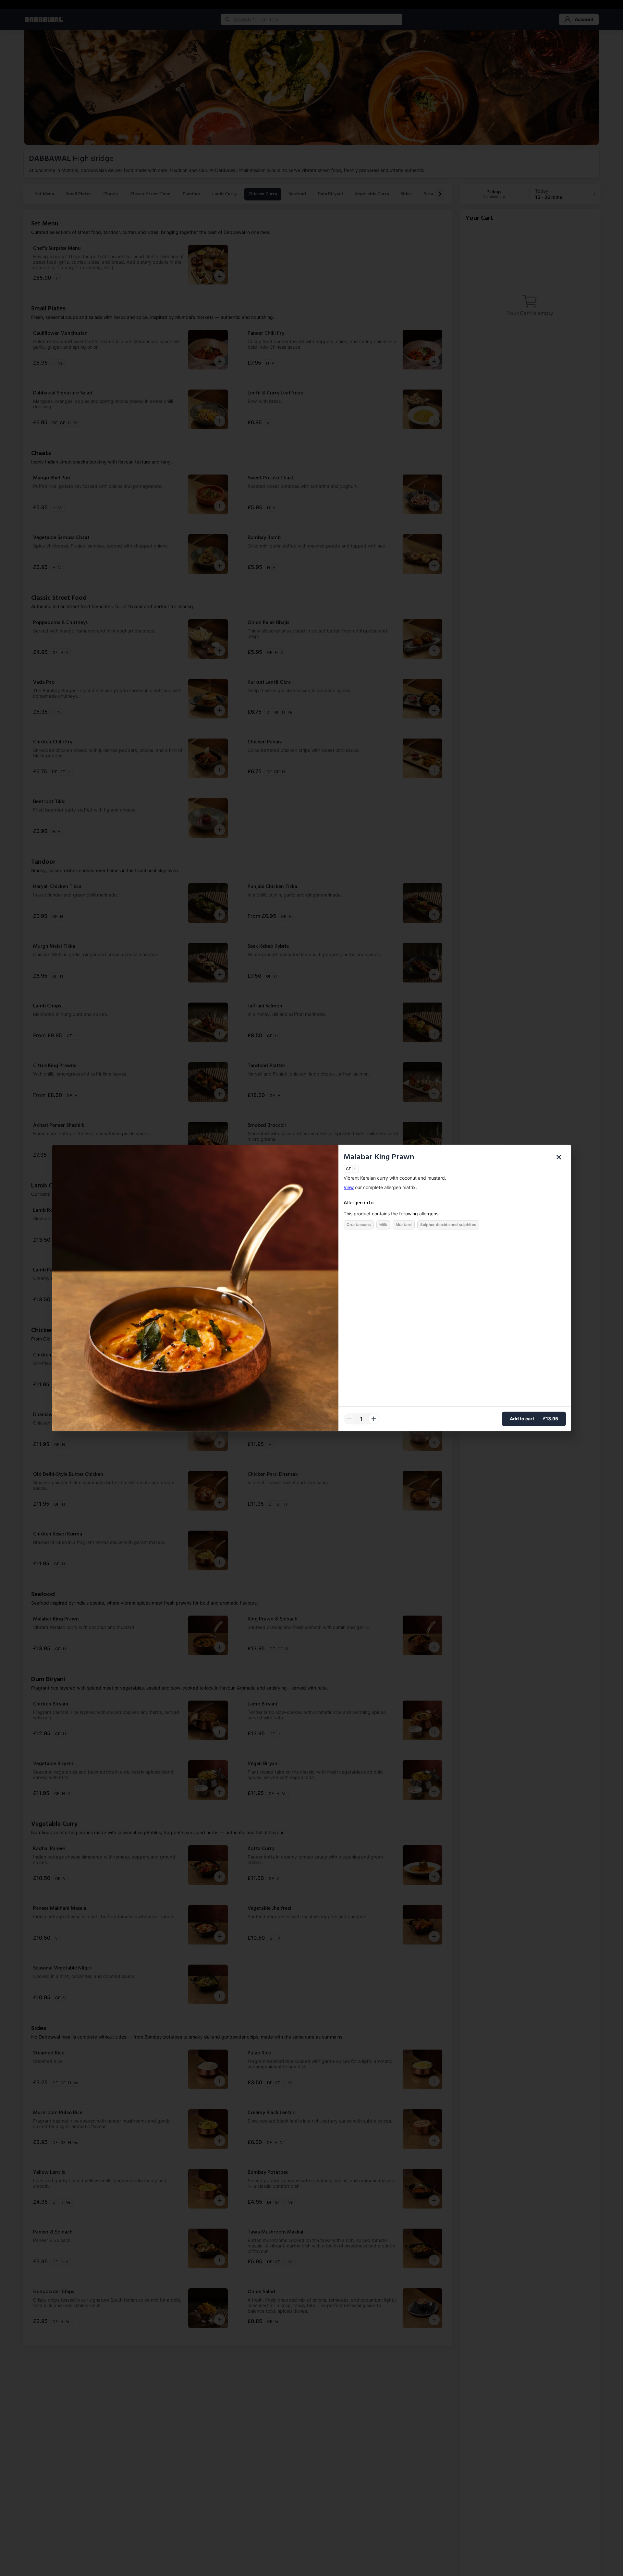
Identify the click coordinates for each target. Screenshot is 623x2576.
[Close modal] (559, 1157)
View (349, 1188)
